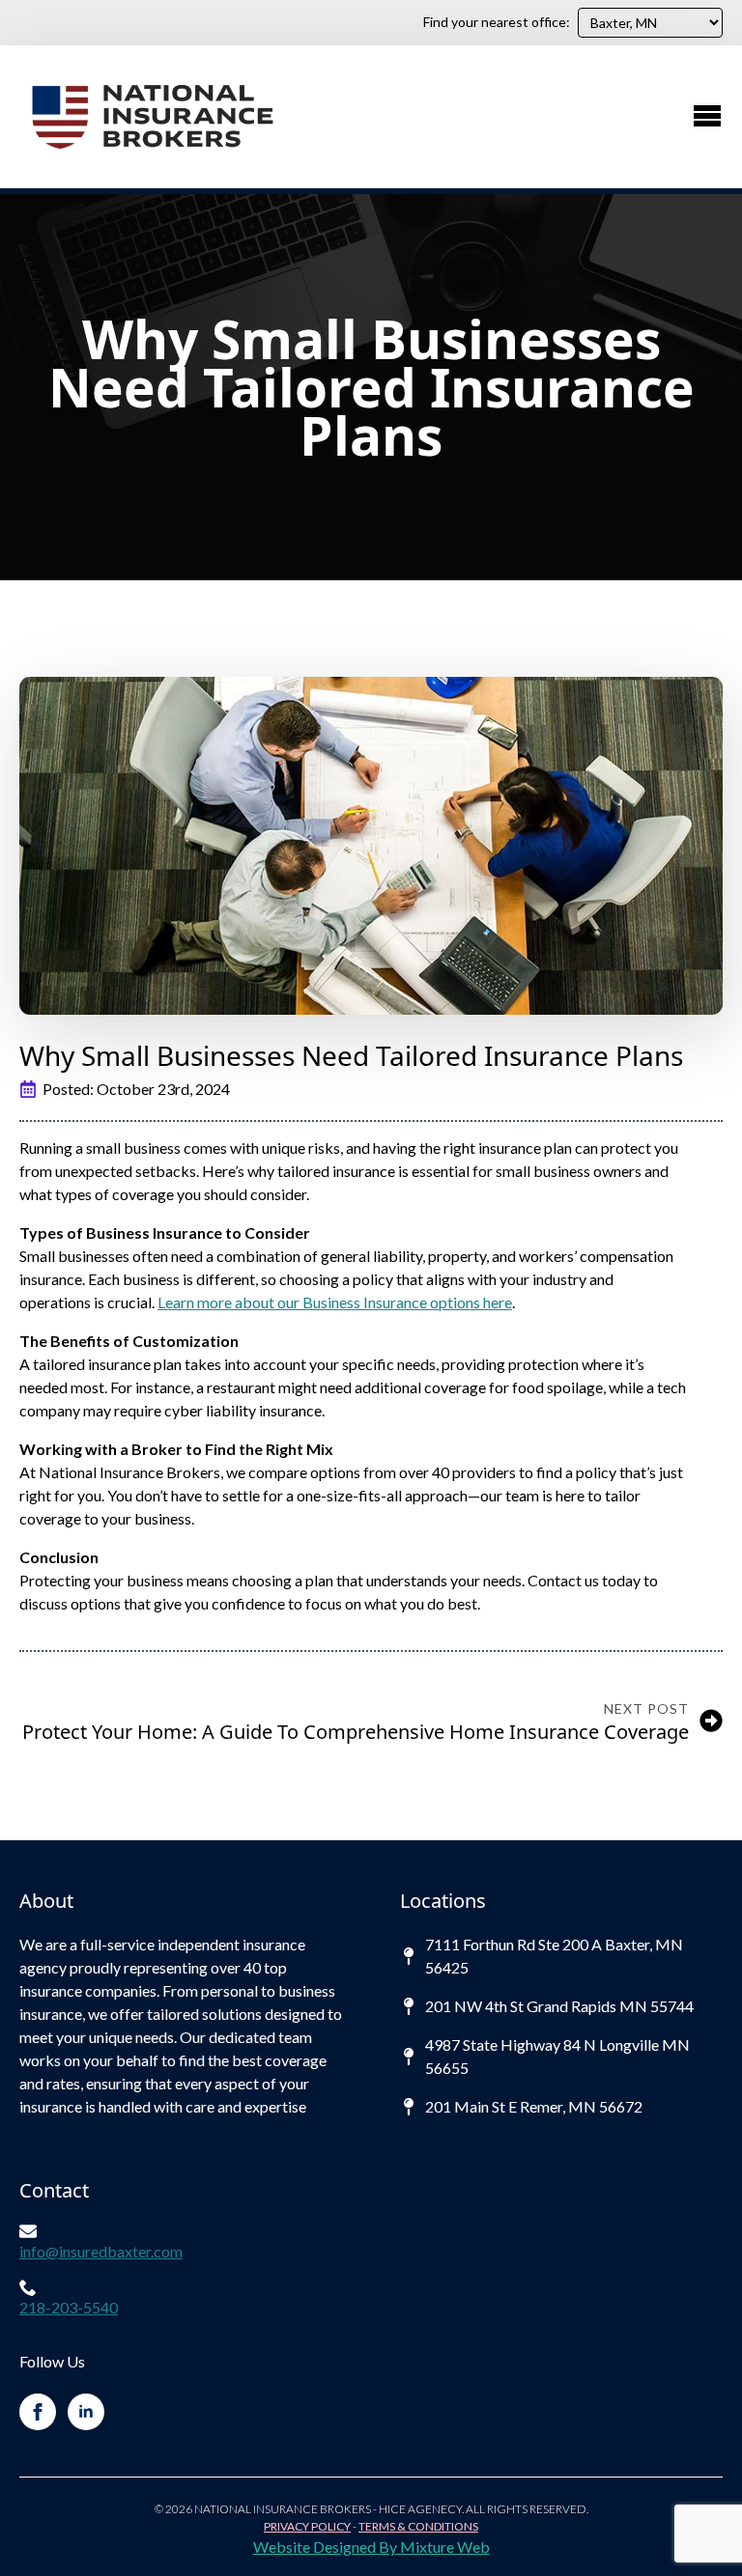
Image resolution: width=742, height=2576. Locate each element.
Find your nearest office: (497, 22)
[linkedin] (86, 2412)
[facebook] (38, 2412)
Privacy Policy (307, 2526)
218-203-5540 (69, 2307)
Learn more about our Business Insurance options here (335, 1302)
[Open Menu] (707, 116)
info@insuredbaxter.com (101, 2251)
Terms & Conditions (418, 2526)
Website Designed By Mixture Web (371, 2547)
